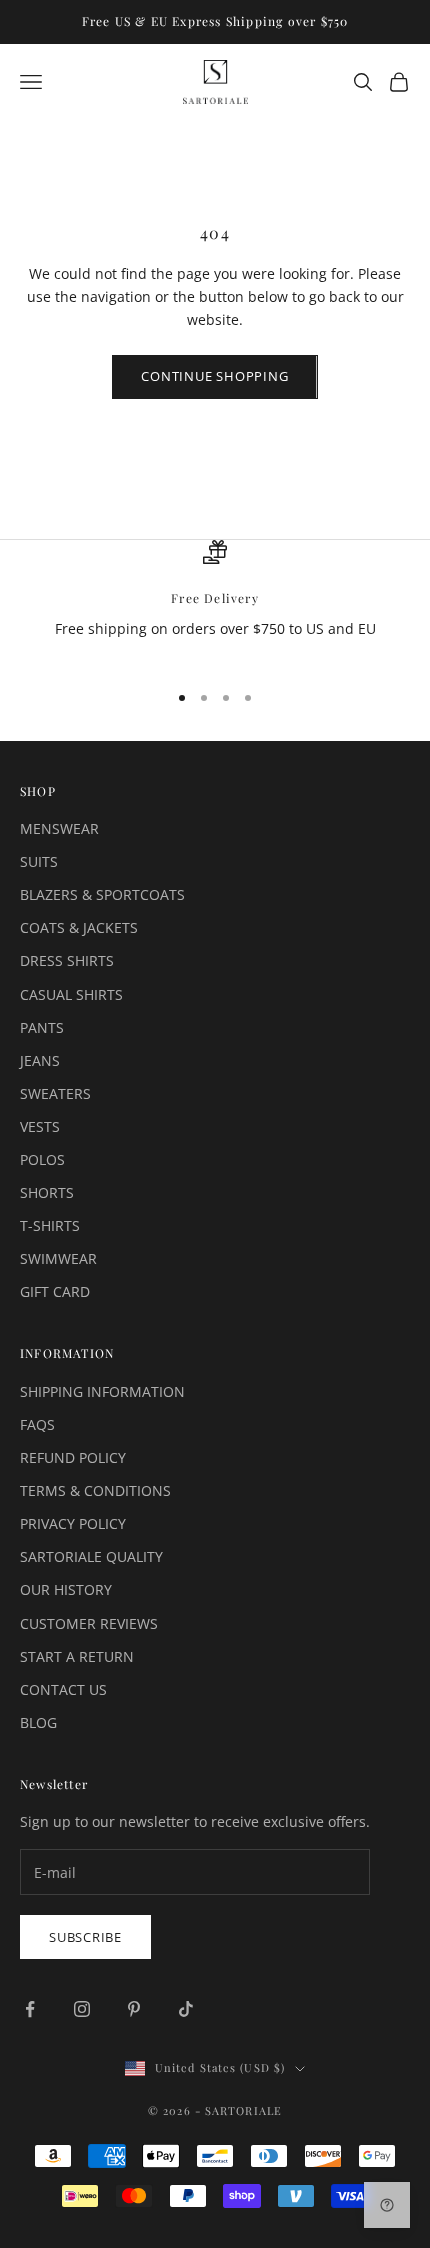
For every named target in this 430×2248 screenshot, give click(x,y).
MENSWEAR (59, 828)
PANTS (42, 1027)
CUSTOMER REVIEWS (89, 1623)
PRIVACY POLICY (73, 1523)
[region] (215, 601)
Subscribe (85, 1937)
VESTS (40, 1126)
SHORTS (47, 1192)
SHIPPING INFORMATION (102, 1391)
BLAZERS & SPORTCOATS (102, 894)
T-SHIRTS (50, 1225)
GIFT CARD (55, 1291)
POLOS (42, 1159)
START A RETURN (77, 1656)
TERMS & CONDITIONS (95, 1490)
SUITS (39, 861)
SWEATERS (55, 1093)
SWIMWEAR (58, 1258)
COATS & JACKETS (79, 927)
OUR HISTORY (66, 1589)
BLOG (38, 1722)
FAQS (37, 1424)
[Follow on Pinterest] (134, 2009)
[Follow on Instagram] (82, 2009)
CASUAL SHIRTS (71, 994)
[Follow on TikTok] (186, 2009)
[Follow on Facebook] (30, 2009)
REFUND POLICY (73, 1457)
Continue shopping (214, 376)
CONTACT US (63, 1689)
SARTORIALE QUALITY (91, 1556)
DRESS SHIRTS (67, 960)
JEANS (40, 1060)
